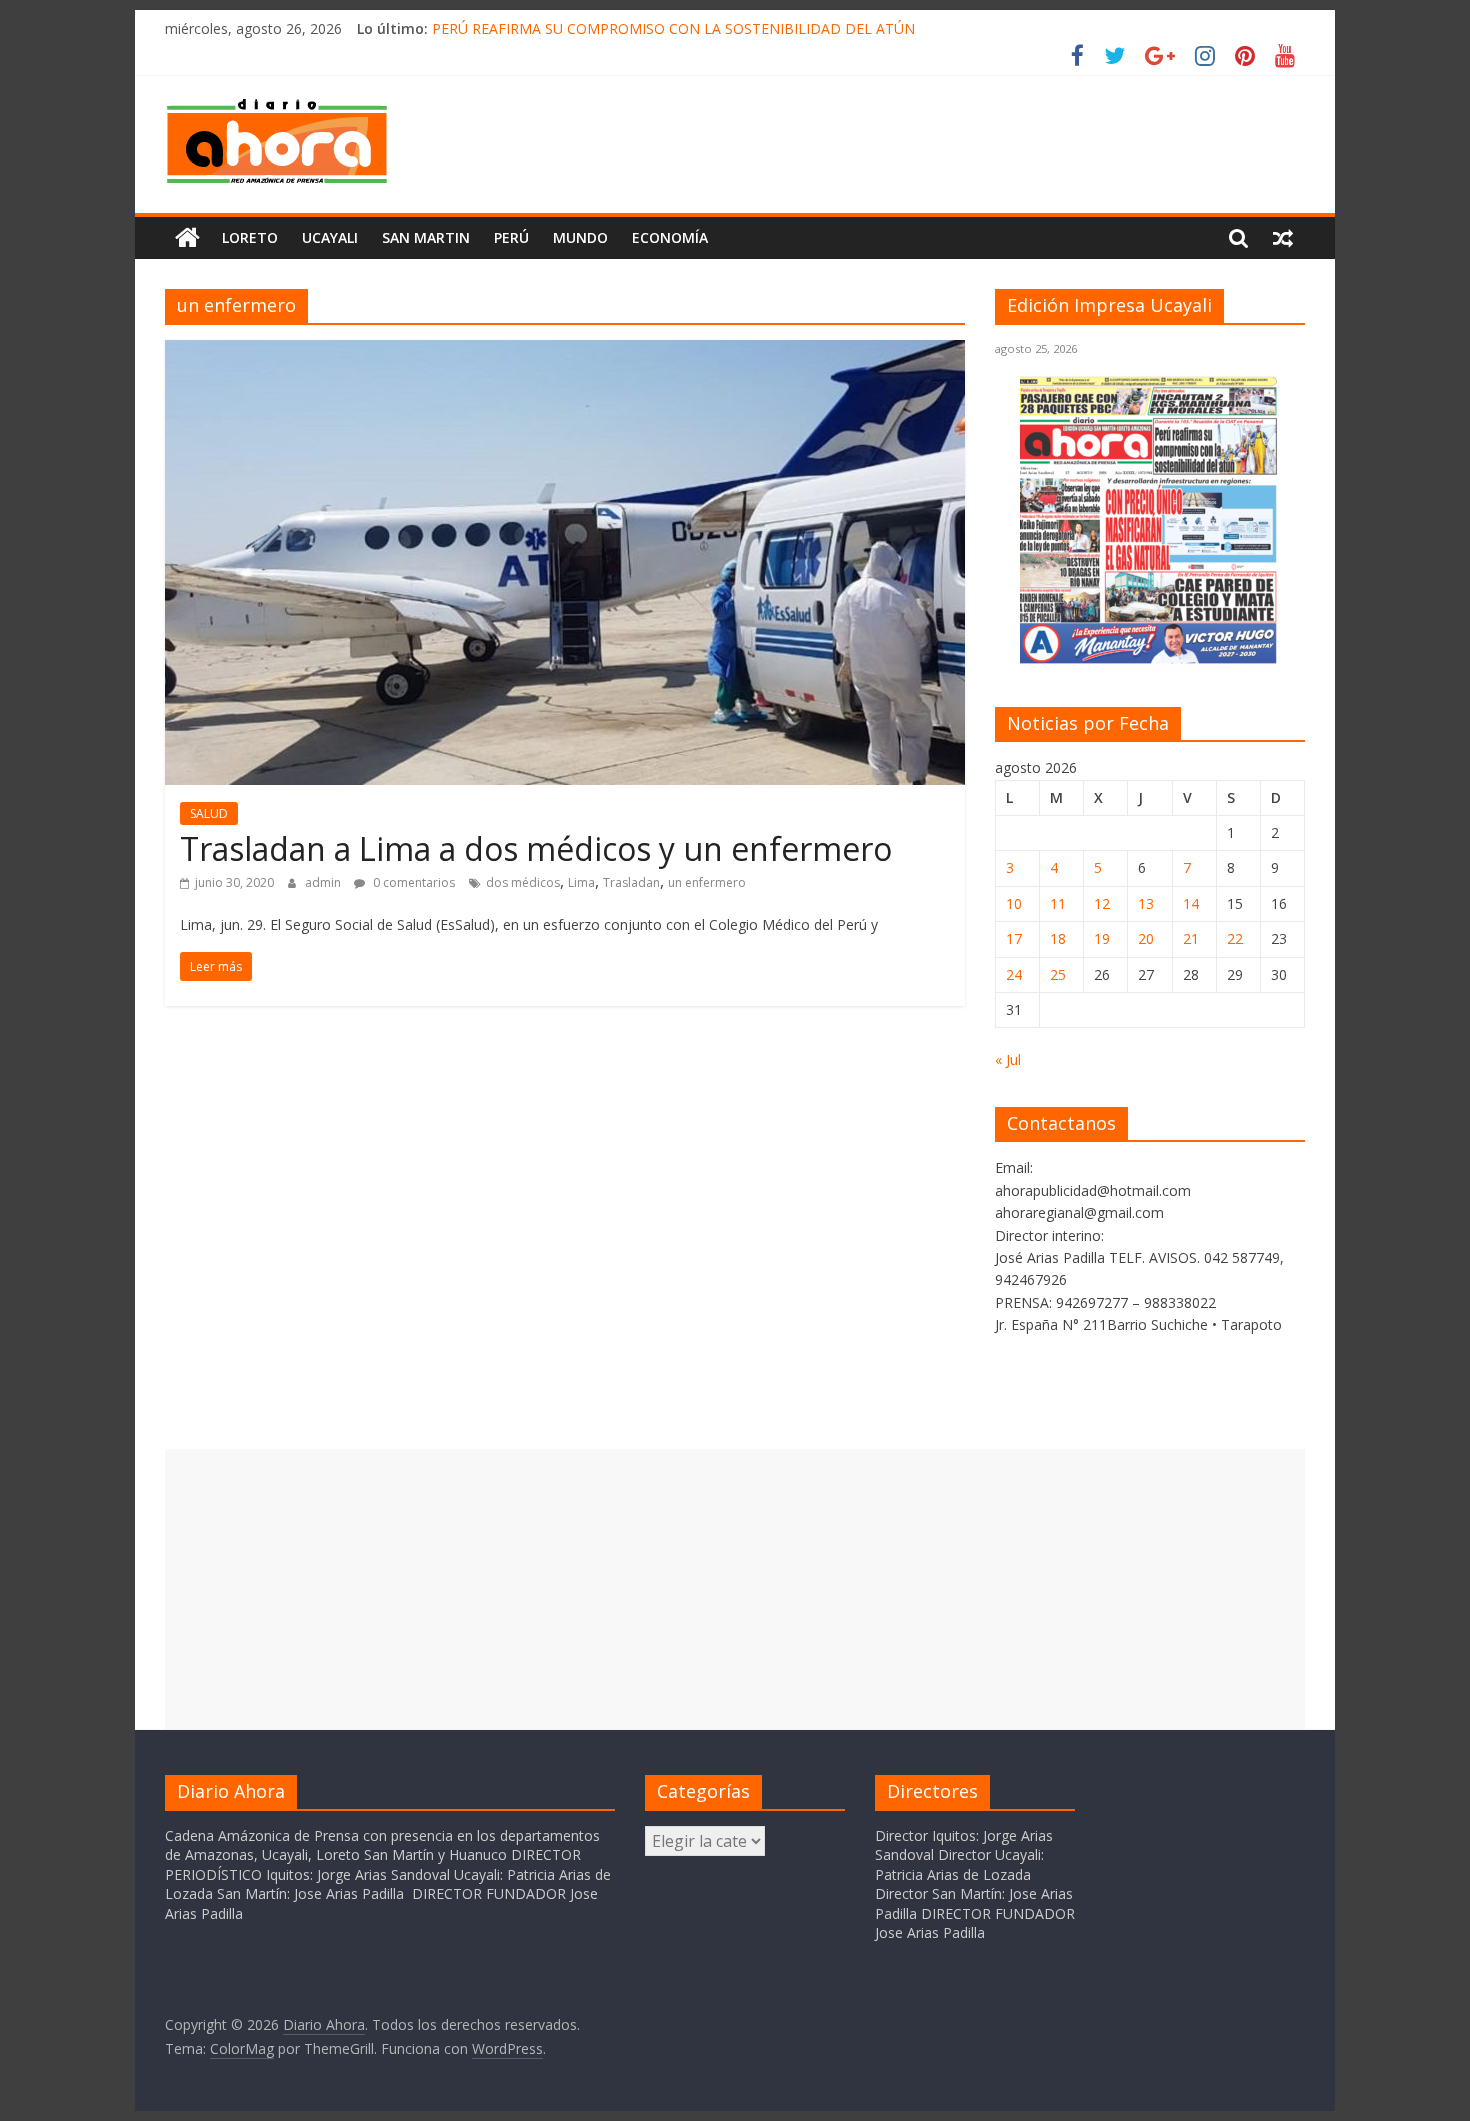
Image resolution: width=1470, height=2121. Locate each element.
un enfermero (707, 882)
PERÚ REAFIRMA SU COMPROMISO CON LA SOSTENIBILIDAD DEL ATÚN (673, 28)
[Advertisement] (735, 1589)
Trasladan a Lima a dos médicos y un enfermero (536, 848)
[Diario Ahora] (187, 238)
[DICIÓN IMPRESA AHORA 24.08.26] (1150, 659)
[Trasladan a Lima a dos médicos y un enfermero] (565, 352)
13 (1146, 903)
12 (1102, 903)
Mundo (580, 237)
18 (1058, 938)
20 (1146, 938)
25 (1058, 974)
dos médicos (523, 882)
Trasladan (631, 882)
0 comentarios (412, 882)
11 (1058, 903)
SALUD (209, 813)
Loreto (250, 237)
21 (1191, 938)
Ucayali (330, 237)
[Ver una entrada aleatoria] (1283, 238)
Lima (581, 882)
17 (1014, 938)
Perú (511, 237)
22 (1235, 938)
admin (324, 882)
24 (1014, 974)
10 (1014, 903)
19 (1102, 938)
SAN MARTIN (426, 237)
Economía (670, 237)
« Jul (1008, 1059)
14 (1191, 903)
